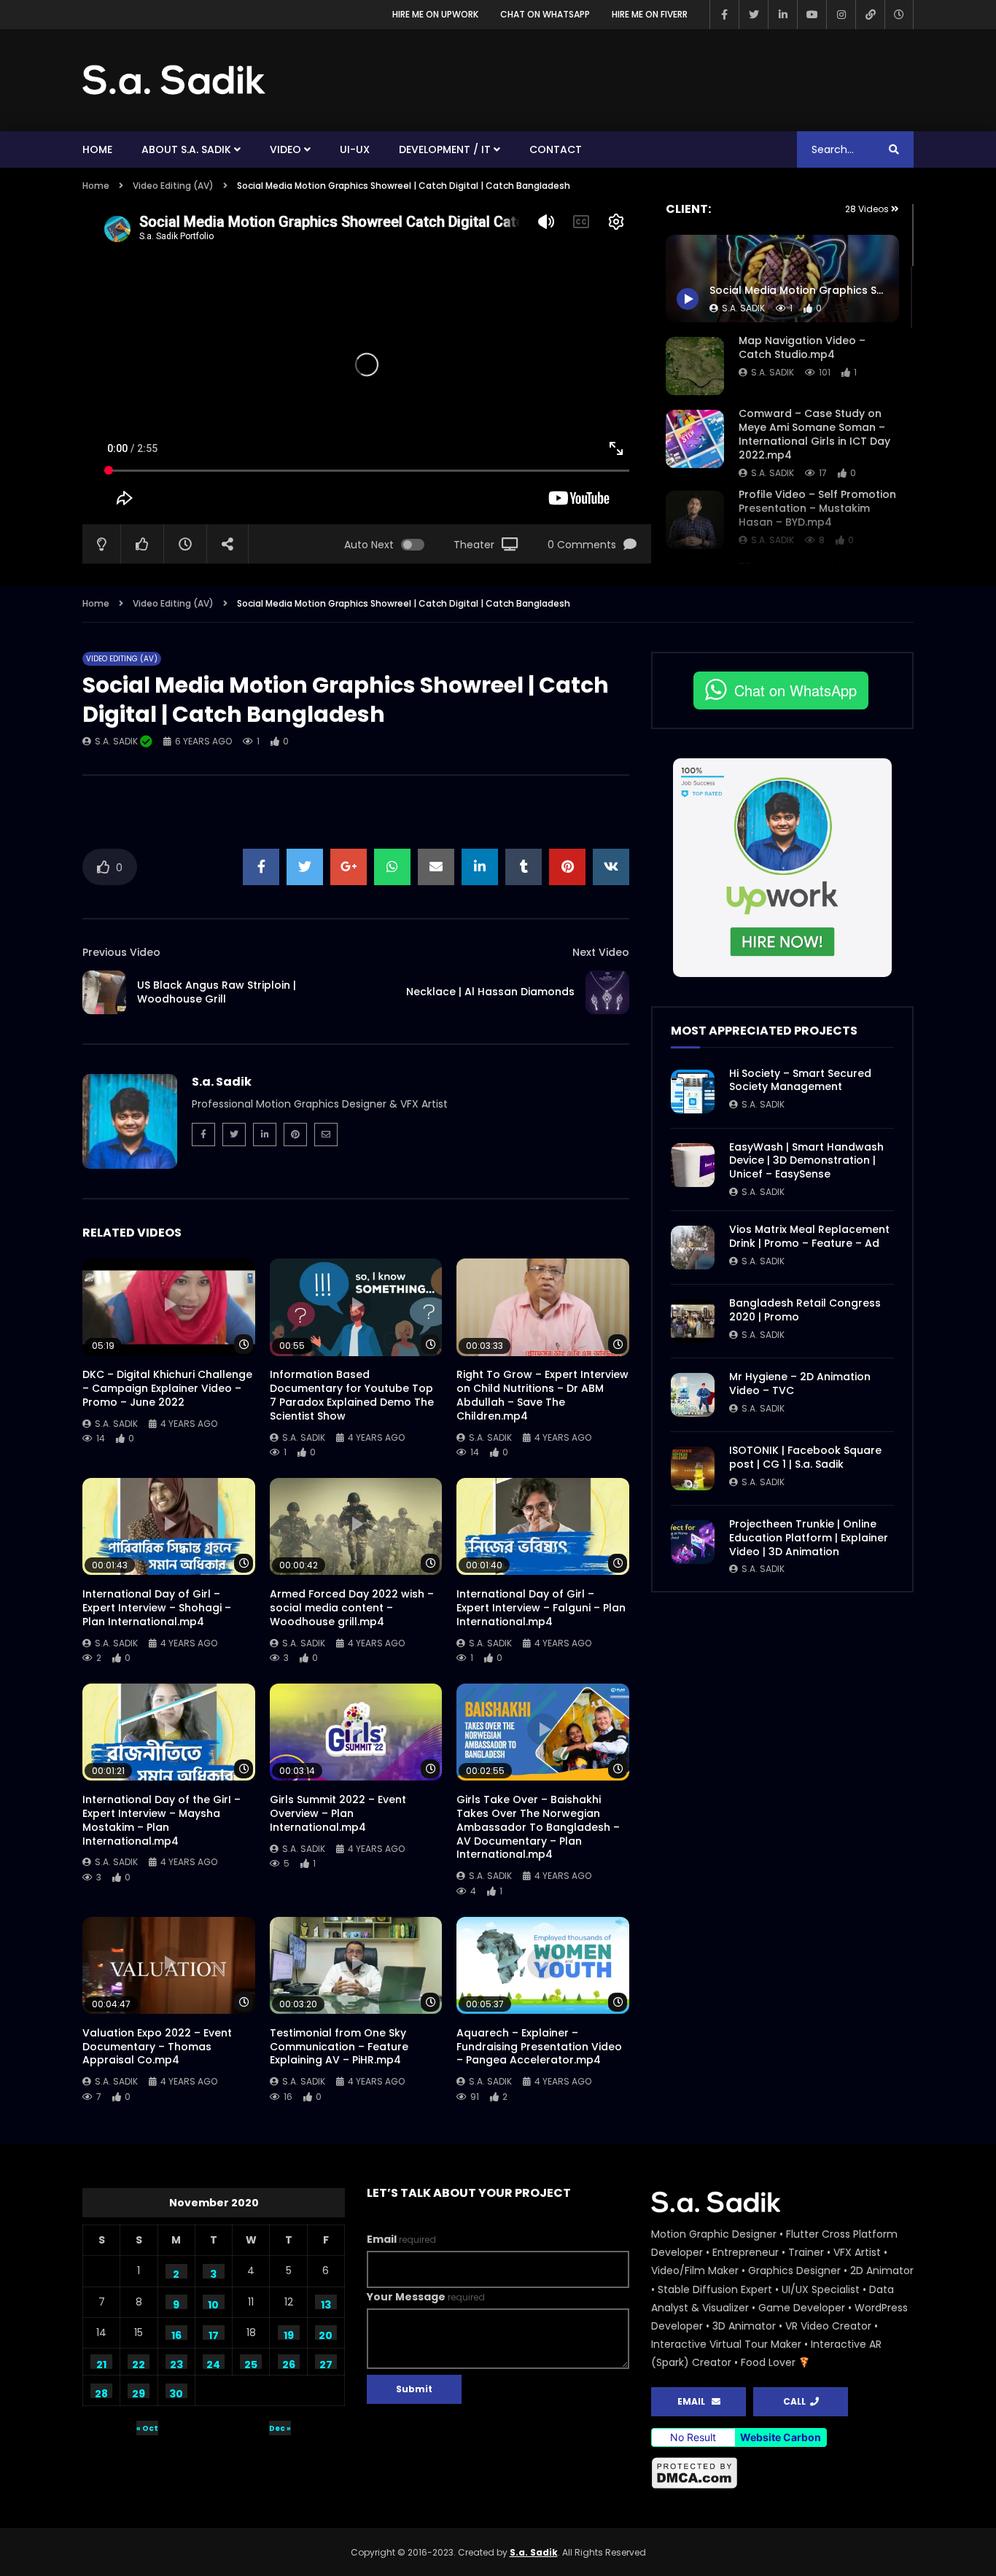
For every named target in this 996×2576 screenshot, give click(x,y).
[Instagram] (841, 15)
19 (289, 2334)
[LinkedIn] (782, 15)
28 (101, 2392)
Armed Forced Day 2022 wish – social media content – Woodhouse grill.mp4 (352, 1608)
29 (139, 2392)
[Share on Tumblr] (524, 867)
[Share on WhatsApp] (392, 867)
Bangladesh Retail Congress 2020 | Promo (805, 1310)
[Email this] (436, 867)
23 (176, 2363)
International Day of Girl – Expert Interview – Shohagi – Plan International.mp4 (157, 1608)
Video (285, 149)
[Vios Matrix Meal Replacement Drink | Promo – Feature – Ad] (693, 1248)
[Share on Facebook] (261, 867)
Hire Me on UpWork (435, 14)
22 (139, 2363)
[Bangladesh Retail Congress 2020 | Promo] (693, 1321)
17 (214, 2334)
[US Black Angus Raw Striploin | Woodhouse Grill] (104, 992)
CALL (797, 2401)
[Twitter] (753, 15)
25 (251, 2363)
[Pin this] (567, 867)
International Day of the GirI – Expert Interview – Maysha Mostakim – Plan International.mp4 (162, 1820)
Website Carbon (781, 2437)
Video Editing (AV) (173, 186)
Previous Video (121, 952)
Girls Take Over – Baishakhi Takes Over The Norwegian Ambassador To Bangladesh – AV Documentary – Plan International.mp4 (538, 1827)
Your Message (426, 2297)
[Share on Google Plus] (349, 867)
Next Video (601, 952)
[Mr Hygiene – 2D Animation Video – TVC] (693, 1395)
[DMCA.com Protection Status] (782, 2473)
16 (176, 2334)
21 (101, 2363)
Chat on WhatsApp (545, 14)
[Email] (326, 1135)
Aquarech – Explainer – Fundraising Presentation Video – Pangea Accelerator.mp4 (539, 2047)
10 (213, 2303)
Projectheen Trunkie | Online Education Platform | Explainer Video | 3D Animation (809, 1538)
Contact (556, 149)
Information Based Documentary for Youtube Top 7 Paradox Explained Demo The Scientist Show (352, 1395)
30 (176, 2392)
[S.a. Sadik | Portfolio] (174, 80)
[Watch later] (899, 15)
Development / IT (445, 149)
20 (326, 2334)
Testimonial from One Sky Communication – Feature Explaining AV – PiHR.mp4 (339, 2047)
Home (97, 149)
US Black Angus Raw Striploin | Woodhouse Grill (217, 992)
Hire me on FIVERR (650, 14)
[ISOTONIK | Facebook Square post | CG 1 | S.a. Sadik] (693, 1468)
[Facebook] (724, 15)
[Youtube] (812, 15)
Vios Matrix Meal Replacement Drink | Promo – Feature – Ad (809, 1236)
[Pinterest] (295, 1135)
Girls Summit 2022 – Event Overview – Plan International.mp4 (338, 1813)
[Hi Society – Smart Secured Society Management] (693, 1092)
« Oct (147, 2428)
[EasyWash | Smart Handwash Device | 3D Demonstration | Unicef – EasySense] (693, 1165)
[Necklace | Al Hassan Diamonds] (607, 992)
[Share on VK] (611, 867)
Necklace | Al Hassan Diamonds (490, 992)
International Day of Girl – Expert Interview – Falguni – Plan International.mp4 (541, 1608)
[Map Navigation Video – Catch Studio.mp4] (695, 366)
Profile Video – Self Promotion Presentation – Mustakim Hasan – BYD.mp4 (817, 508)
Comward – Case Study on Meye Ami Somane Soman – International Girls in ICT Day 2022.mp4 (814, 434)
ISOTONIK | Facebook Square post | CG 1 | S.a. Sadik (805, 1457)
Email (401, 2239)
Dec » (280, 2428)
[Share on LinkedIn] (480, 867)
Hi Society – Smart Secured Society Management (800, 1080)
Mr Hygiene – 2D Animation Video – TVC (800, 1384)
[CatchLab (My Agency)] (870, 15)
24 (213, 2363)
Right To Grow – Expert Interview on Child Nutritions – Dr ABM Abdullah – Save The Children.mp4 (542, 1395)
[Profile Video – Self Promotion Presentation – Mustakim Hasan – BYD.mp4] (695, 520)
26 (289, 2363)
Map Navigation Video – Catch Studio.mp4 (802, 347)
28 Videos (868, 209)
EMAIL (695, 2401)
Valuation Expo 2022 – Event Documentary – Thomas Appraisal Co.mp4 (157, 2047)
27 (326, 2363)
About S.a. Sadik (186, 149)
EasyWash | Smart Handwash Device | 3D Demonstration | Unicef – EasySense (806, 1161)
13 (326, 2303)
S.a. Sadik (773, 372)
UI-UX (355, 149)
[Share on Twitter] (305, 867)
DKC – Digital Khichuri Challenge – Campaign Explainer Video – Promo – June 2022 (167, 1388)
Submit (414, 2389)
